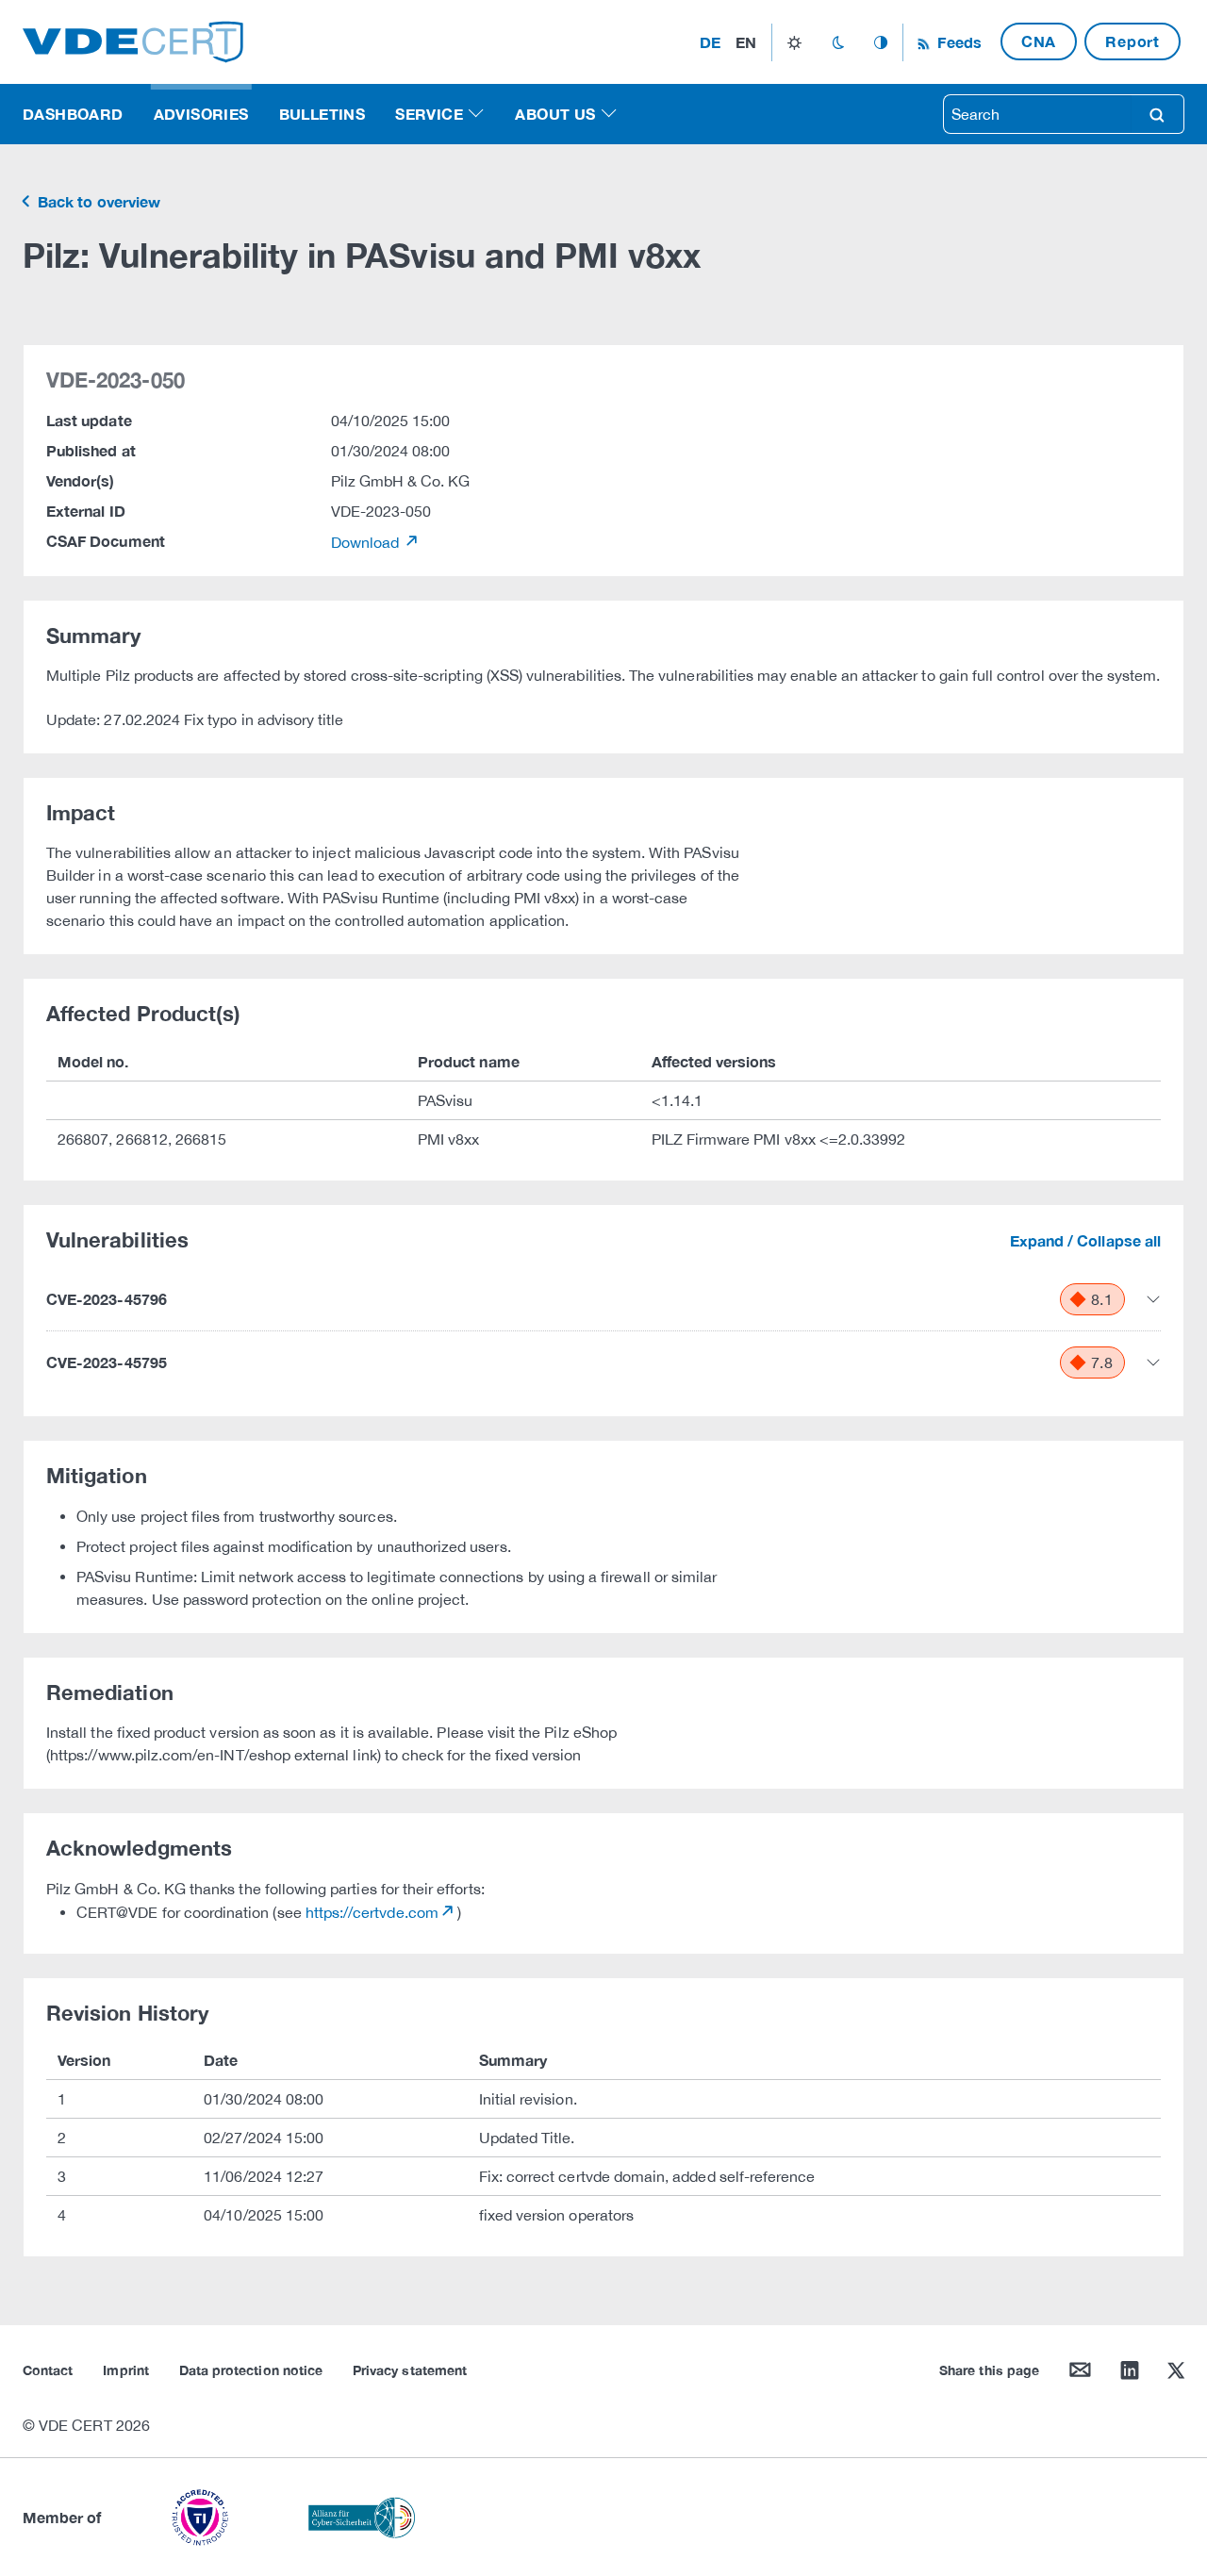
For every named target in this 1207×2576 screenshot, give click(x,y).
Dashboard (73, 114)
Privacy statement (410, 2370)
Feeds (957, 42)
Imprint (125, 2370)
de (710, 42)
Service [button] (429, 114)
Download (367, 542)
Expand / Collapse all (1085, 1240)
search (1157, 114)
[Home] (133, 40)
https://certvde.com (372, 1912)
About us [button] (555, 114)
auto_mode (881, 42)
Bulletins (322, 114)
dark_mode (838, 42)
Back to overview (97, 201)
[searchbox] (1037, 114)
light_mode (794, 42)
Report (1133, 41)
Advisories (201, 114)
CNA (1039, 41)
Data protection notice (251, 2370)
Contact (48, 2370)
